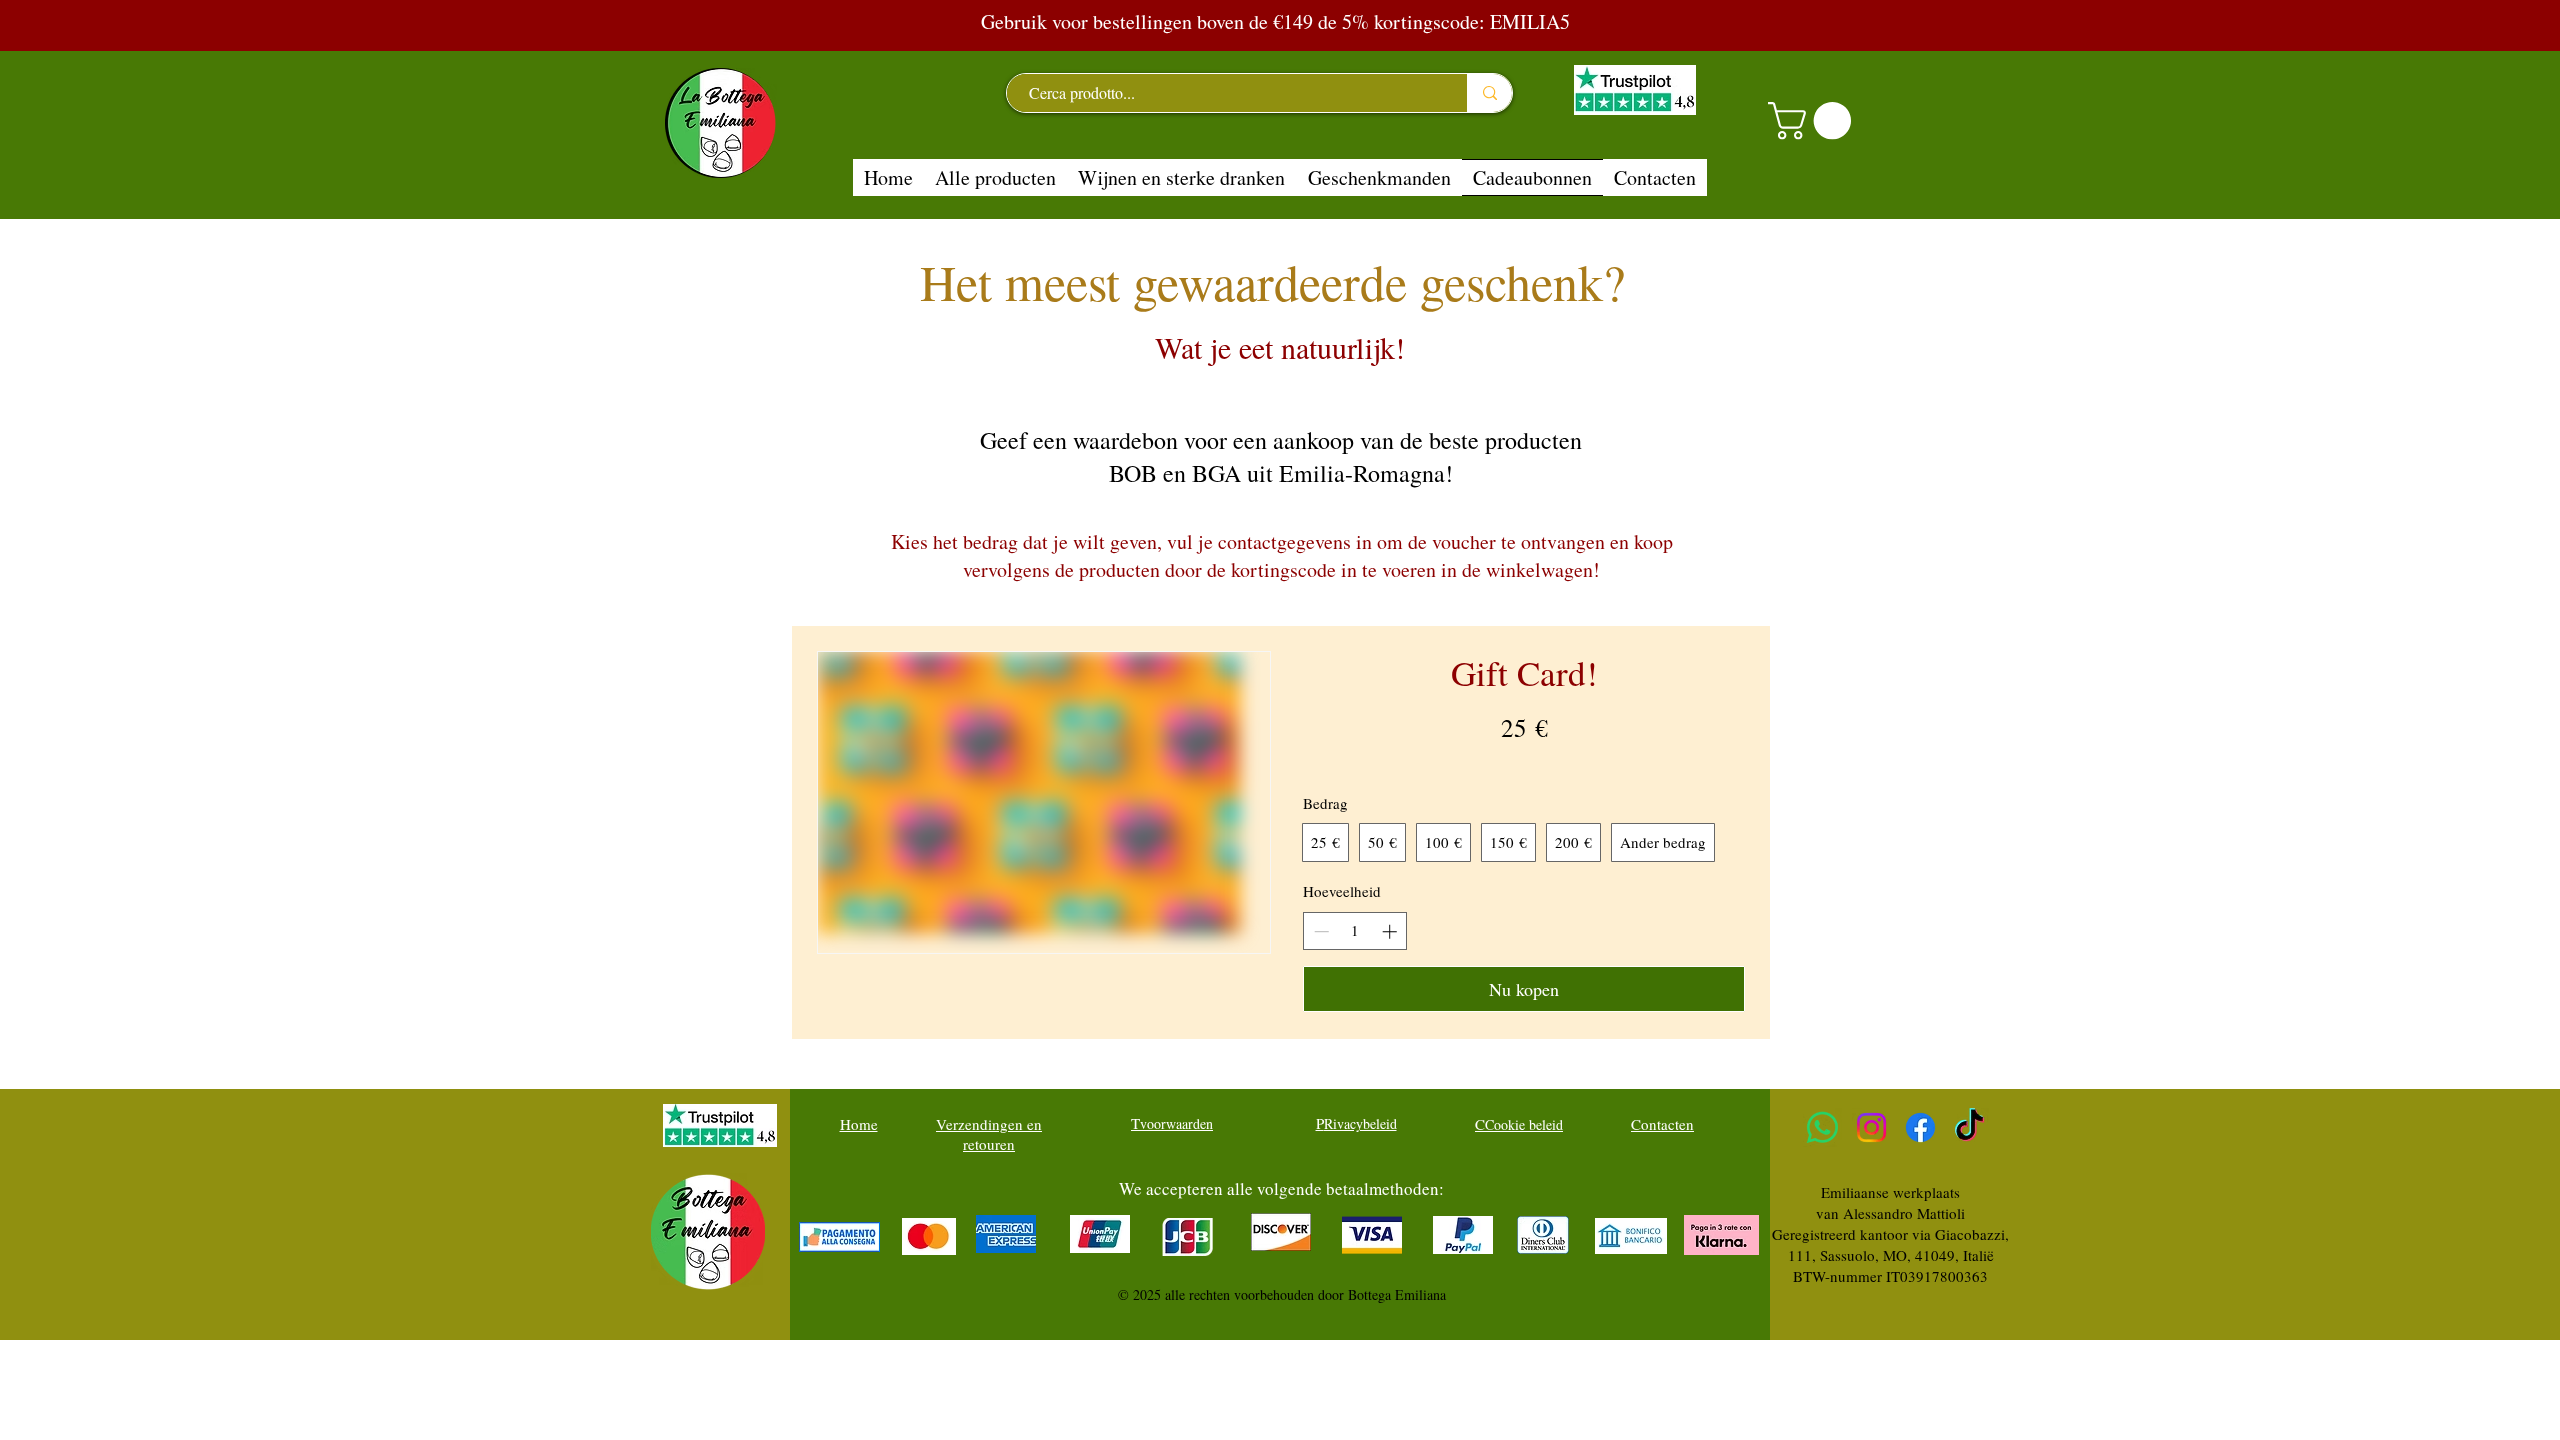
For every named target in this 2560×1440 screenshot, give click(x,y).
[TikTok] (1969, 1127)
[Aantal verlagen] (1319, 931)
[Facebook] (1920, 1127)
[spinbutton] (1355, 931)
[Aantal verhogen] (1391, 931)
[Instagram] (1871, 1127)
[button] (1814, 121)
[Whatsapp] (1822, 1127)
